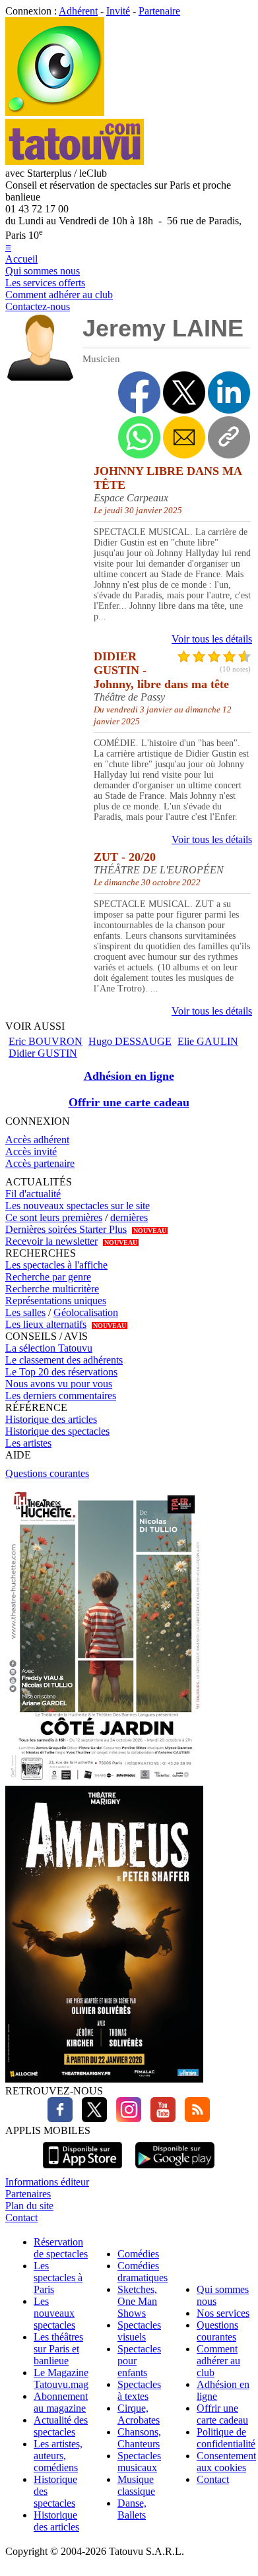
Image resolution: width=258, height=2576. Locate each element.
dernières (129, 1217)
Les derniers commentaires (61, 1396)
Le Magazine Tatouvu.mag (61, 2378)
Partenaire (159, 11)
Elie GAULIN (208, 1041)
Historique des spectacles (57, 1431)
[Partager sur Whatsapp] (139, 437)
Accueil (21, 259)
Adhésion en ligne (129, 1076)
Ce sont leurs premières (54, 1217)
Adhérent (78, 11)
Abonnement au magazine (61, 2402)
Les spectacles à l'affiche (56, 1265)
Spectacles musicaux (139, 2462)
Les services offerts (45, 283)
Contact (21, 2217)
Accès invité (31, 1151)
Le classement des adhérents (64, 1360)
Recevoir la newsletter (51, 1241)
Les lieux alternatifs (46, 1324)
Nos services (223, 2313)
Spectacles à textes (139, 2390)
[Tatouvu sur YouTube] (160, 2119)
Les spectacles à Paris (58, 2278)
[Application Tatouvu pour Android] (175, 2170)
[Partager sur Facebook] (139, 393)
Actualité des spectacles (61, 2426)
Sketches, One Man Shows (137, 2301)
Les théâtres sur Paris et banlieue (58, 2349)
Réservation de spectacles (61, 2248)
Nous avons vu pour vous (59, 1384)
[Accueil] (55, 112)
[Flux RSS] (194, 2119)
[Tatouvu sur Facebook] (60, 2119)
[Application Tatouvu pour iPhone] (82, 2170)
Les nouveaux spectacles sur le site (78, 1206)
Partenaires (28, 2194)
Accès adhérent (37, 1140)
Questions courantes (47, 1473)
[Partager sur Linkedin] (229, 393)
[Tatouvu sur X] (91, 2119)
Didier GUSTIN (43, 1053)
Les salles (25, 1312)
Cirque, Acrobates (139, 2414)
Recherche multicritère (52, 1289)
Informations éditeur (47, 2182)
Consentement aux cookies (226, 2462)
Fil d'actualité (33, 1194)
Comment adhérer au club (59, 295)
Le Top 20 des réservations (61, 1372)
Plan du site (29, 2206)
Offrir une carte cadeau (129, 1102)
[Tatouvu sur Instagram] (125, 2119)
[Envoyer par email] (184, 437)
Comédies (138, 2254)
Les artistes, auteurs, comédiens (58, 2456)
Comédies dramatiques (143, 2272)
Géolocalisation (86, 1312)
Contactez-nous (38, 306)
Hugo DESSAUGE (130, 1041)
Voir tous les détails (212, 639)
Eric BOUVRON (46, 1041)
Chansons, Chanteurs (139, 2438)
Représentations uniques (56, 1301)
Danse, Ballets (132, 2509)
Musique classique (136, 2485)
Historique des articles (51, 1419)
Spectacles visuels (139, 2331)
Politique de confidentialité (226, 2438)
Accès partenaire (40, 1163)
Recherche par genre (48, 1277)
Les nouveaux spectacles (54, 2313)
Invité (118, 11)
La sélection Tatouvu (49, 1348)
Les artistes (28, 1443)
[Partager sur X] (184, 393)
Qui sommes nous (43, 271)
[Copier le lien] (229, 437)
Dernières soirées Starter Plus (66, 1229)
